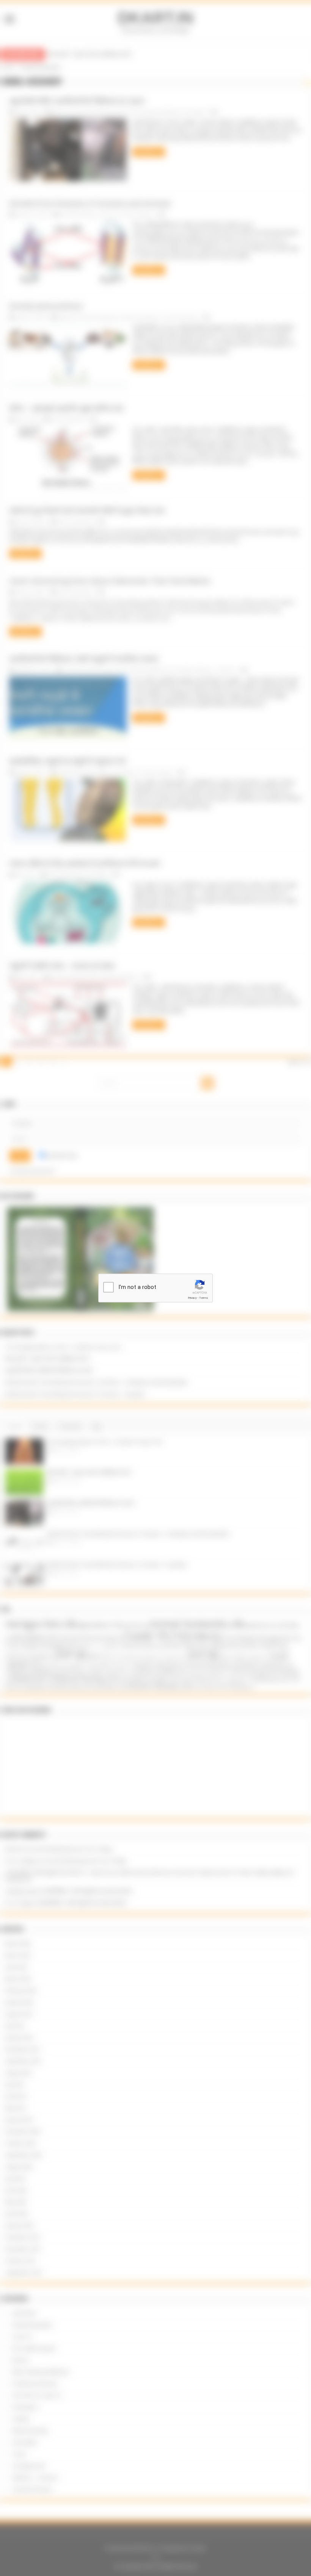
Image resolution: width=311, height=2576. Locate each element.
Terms (204, 1298)
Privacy (192, 1298)
